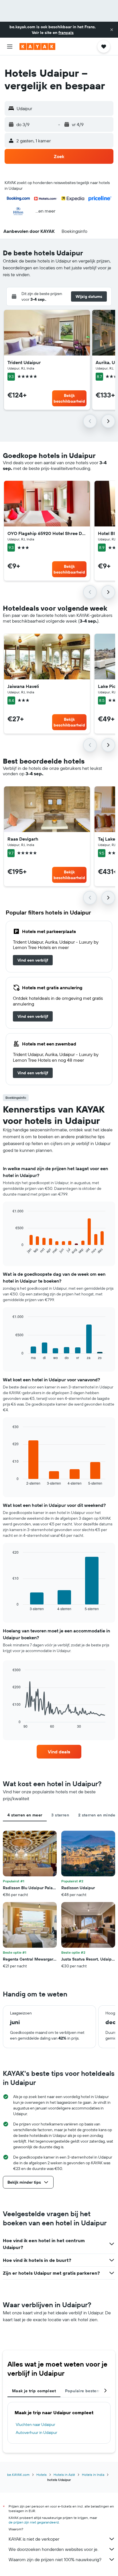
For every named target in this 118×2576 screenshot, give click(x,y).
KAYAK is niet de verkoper (34, 2539)
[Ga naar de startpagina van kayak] (37, 47)
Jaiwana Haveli (23, 686)
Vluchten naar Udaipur (36, 2424)
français (66, 33)
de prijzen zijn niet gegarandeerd (34, 2522)
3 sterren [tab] (60, 1815)
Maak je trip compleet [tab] (34, 2391)
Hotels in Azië (64, 2475)
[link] (33, 960)
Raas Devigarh (23, 839)
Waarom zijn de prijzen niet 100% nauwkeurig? (55, 2559)
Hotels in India (93, 2475)
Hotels (42, 2475)
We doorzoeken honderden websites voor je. (53, 2549)
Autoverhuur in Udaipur (37, 2432)
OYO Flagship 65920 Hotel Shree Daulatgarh (47, 533)
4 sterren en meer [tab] (25, 1815)
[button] (112, 30)
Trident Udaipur (24, 362)
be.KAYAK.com (18, 2475)
